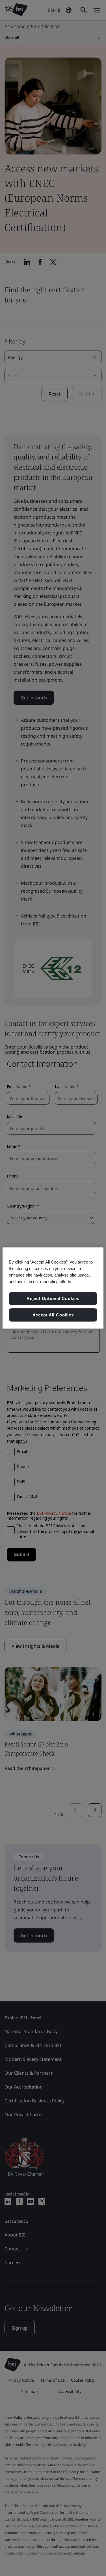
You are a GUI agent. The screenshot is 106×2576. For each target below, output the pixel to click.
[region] (53, 1288)
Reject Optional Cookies (53, 1298)
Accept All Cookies (53, 1315)
